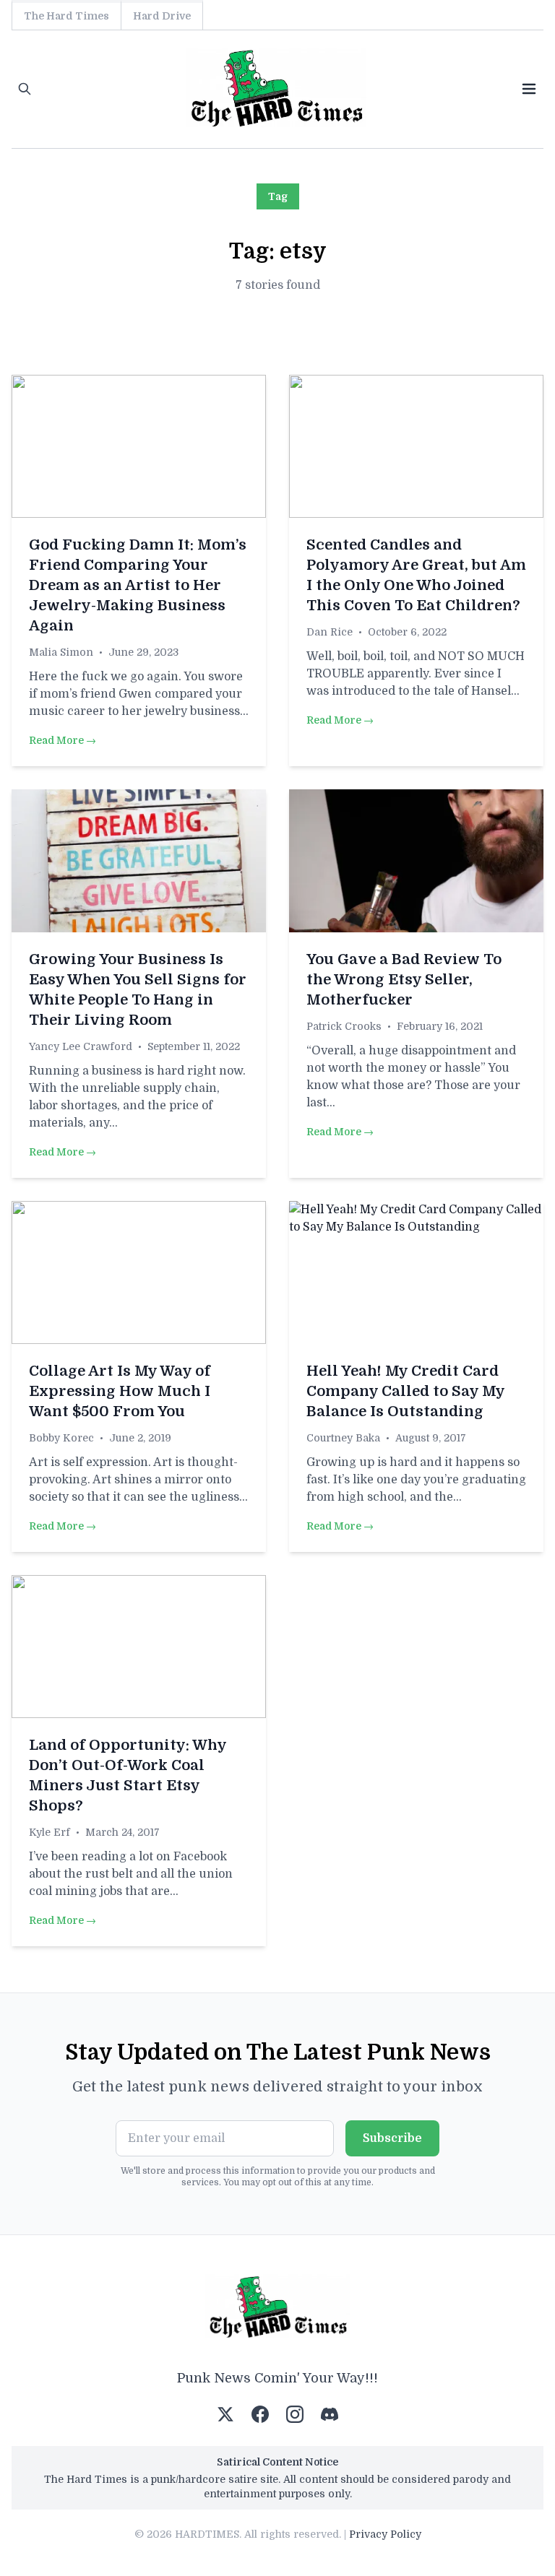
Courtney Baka (343, 1438)
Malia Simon (61, 652)
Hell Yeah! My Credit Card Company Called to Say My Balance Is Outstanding (405, 1391)
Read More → (63, 740)
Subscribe (392, 2138)
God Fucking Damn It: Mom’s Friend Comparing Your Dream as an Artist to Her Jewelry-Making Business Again (138, 585)
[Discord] (330, 2414)
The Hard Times (66, 16)
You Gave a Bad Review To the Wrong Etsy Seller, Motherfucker (404, 980)
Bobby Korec (61, 1438)
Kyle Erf (50, 1832)
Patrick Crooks (344, 1026)
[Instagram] (295, 2414)
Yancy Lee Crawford (81, 1046)
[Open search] (25, 89)
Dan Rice (330, 632)
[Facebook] (260, 2414)
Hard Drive (162, 16)
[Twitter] (225, 2414)
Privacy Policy (385, 2534)
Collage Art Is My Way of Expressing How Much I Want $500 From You (120, 1391)
